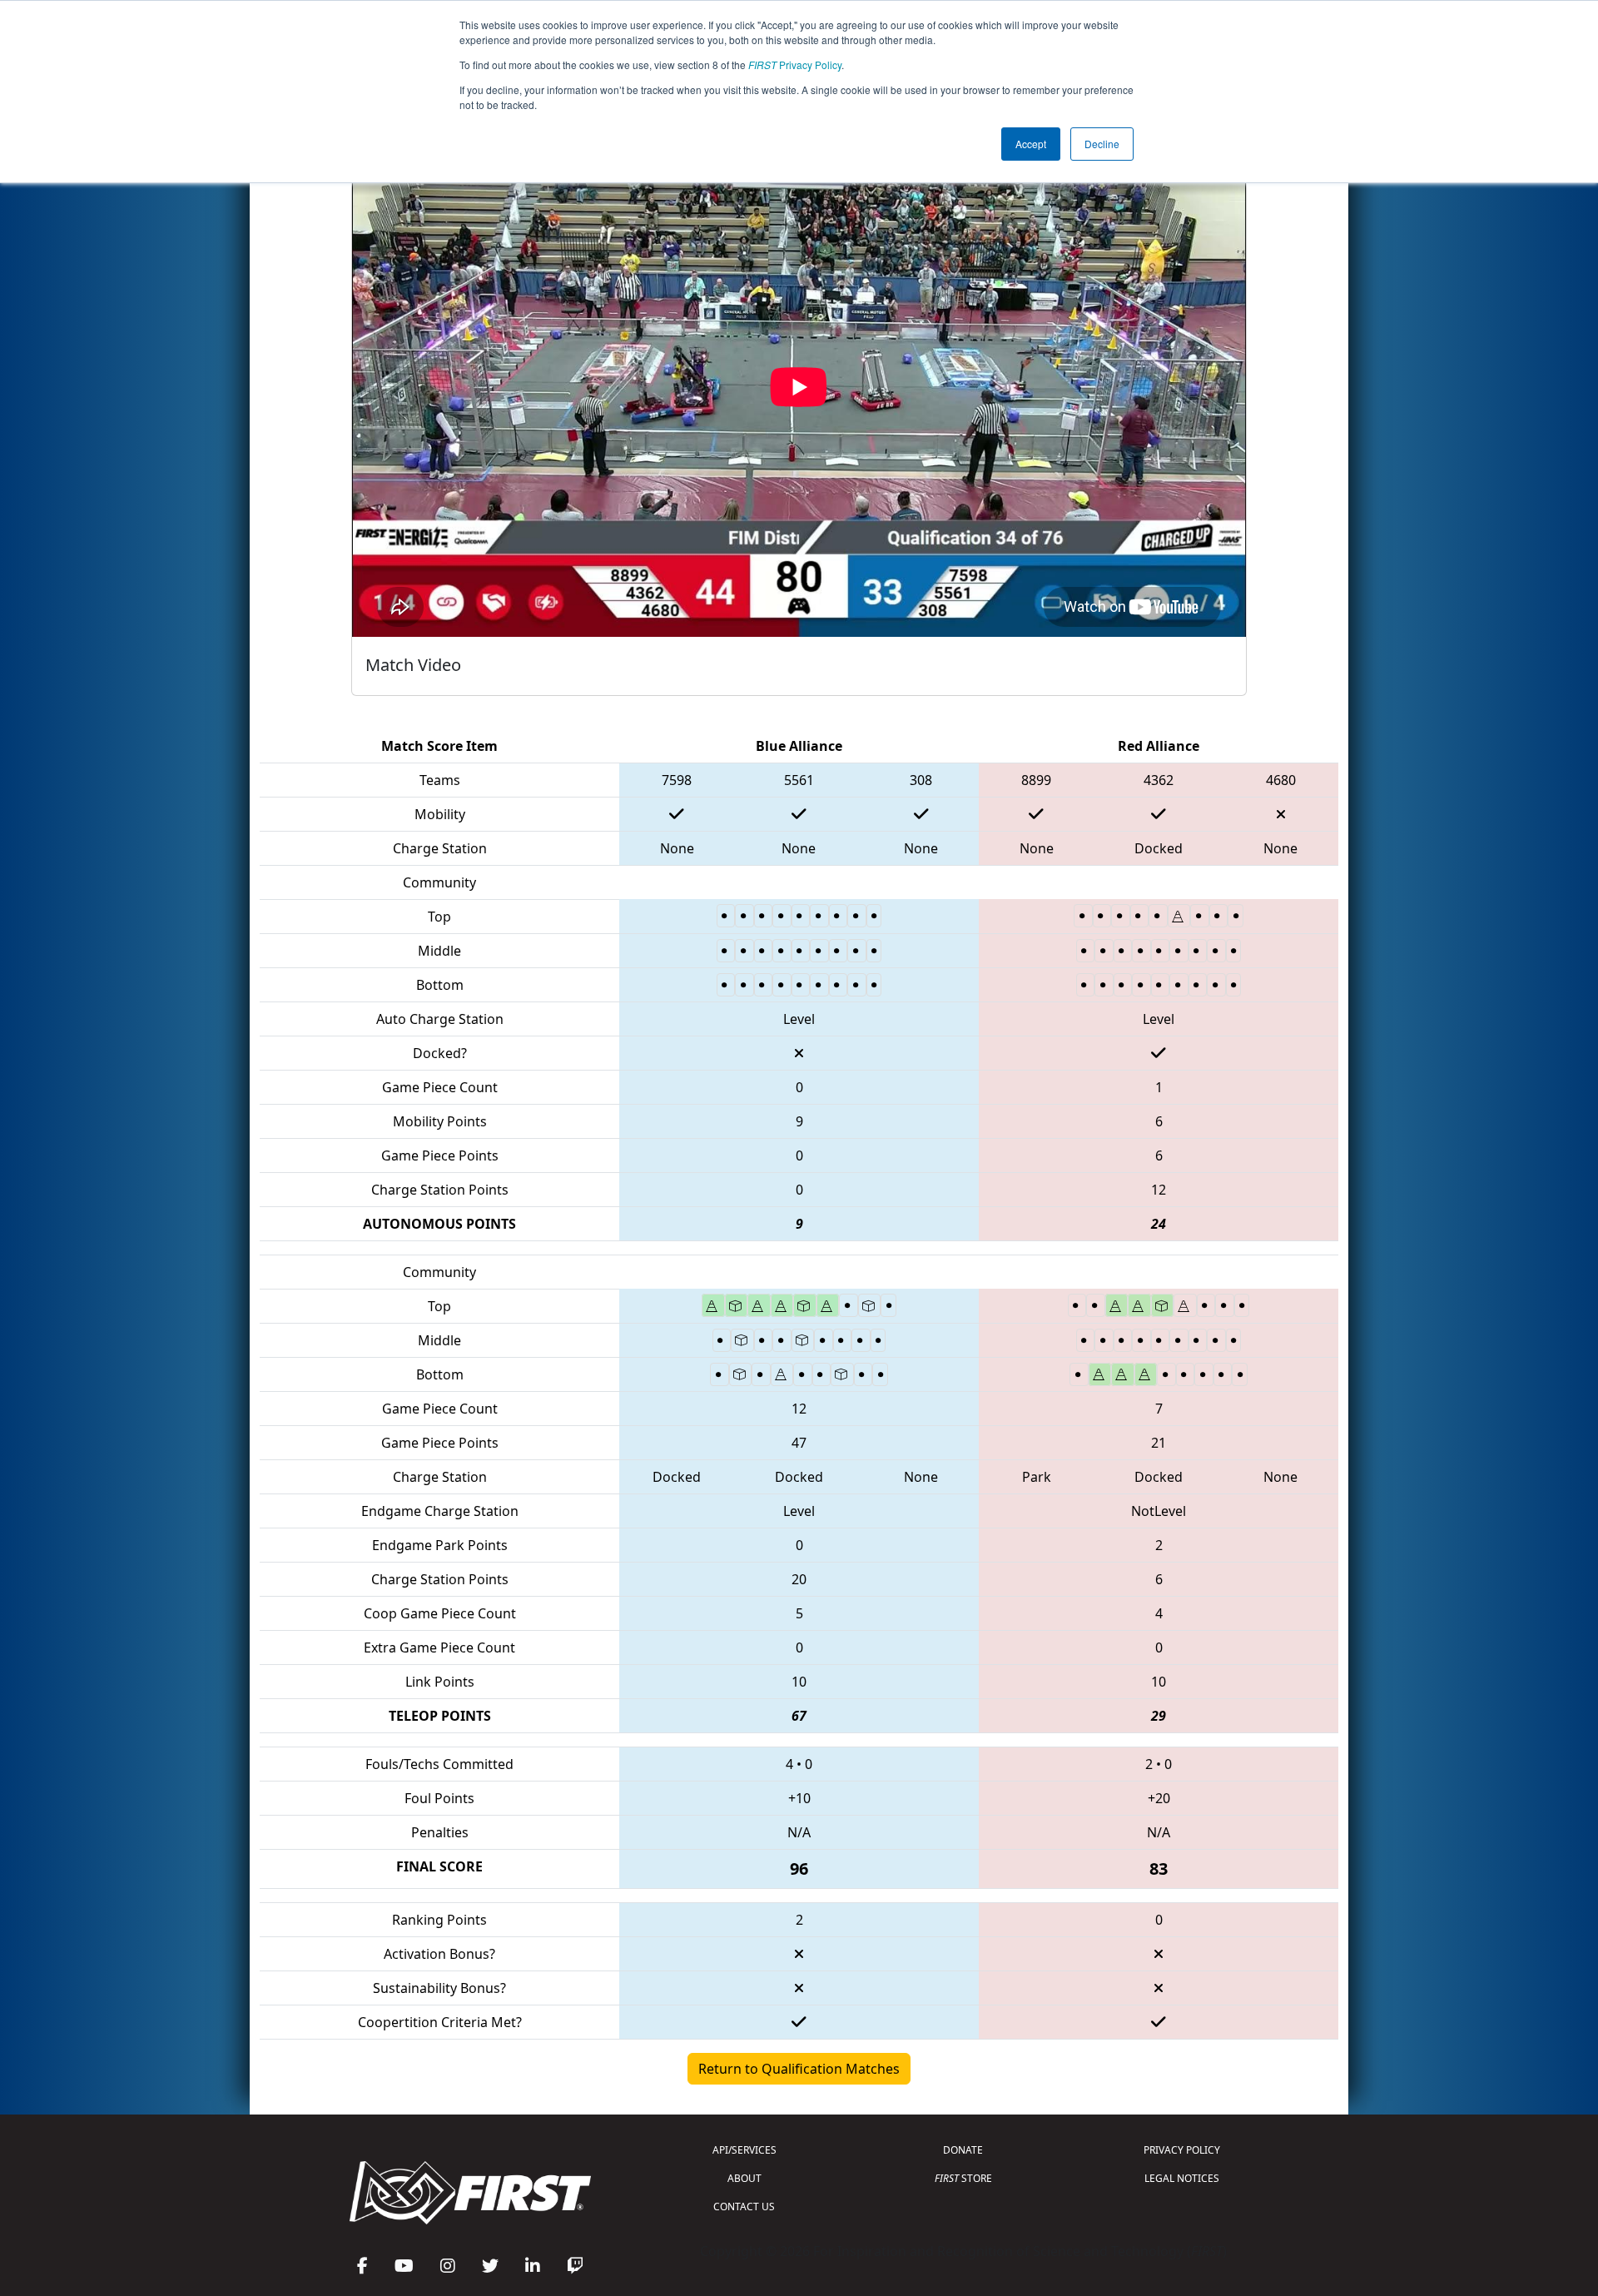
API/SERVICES (744, 2150)
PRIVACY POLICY (1182, 2150)
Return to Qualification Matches (799, 2069)
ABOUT (744, 2178)
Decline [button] (1102, 144)
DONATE (963, 2150)
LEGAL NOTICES (1182, 2178)
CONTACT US (744, 2207)
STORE (963, 2178)
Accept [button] (1031, 144)
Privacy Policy (795, 65)
